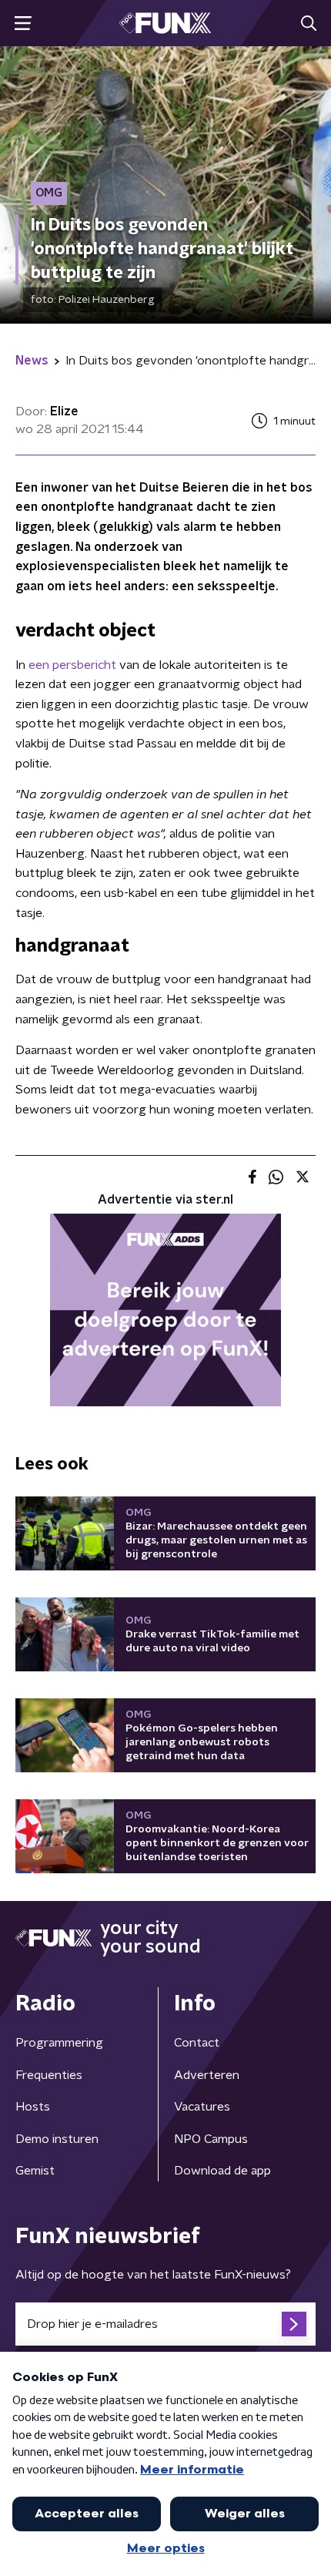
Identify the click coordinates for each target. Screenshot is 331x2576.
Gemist (35, 2171)
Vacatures (202, 2107)
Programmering (59, 2043)
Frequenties (49, 2075)
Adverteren (207, 2075)
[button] (23, 24)
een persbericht (72, 665)
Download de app (222, 2171)
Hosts (33, 2107)
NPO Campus (211, 2139)
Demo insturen (57, 2139)
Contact (197, 2043)
